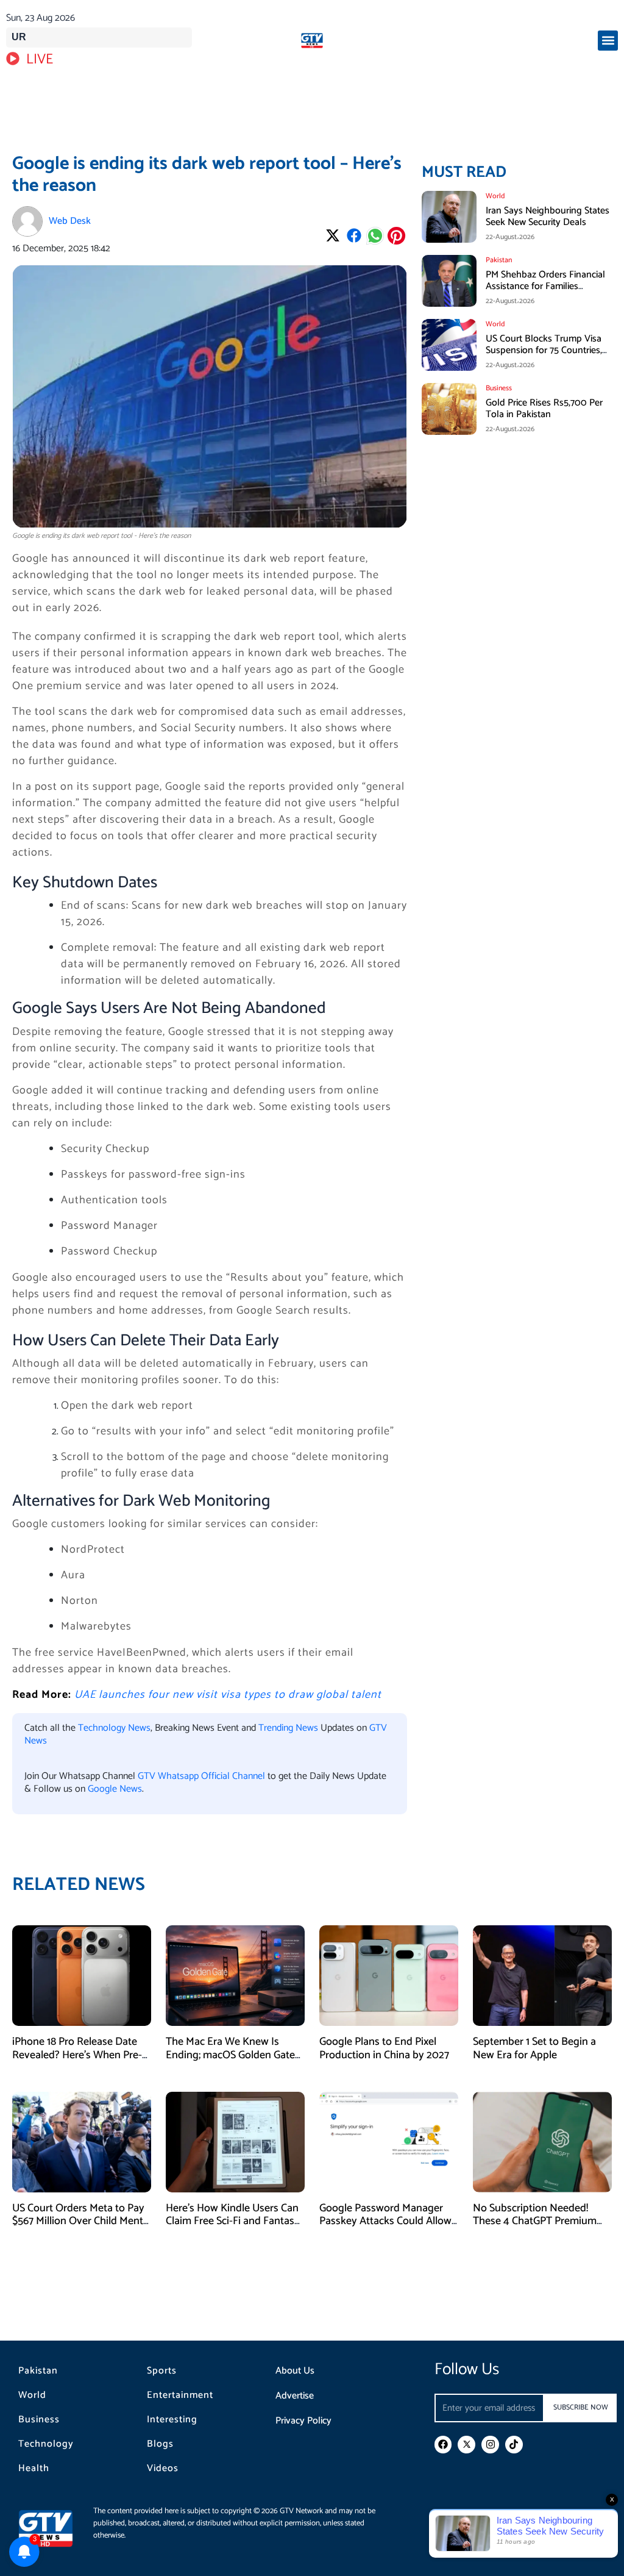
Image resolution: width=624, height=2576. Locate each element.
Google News (115, 1789)
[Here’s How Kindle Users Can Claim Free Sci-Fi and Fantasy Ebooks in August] (235, 2141)
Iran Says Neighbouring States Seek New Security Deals (548, 216)
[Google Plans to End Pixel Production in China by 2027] (389, 1976)
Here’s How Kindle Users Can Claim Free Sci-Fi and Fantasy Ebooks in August (233, 2221)
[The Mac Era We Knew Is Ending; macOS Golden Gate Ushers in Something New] (235, 1976)
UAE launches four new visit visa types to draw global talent (228, 1695)
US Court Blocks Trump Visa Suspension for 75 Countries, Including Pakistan (544, 350)
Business (39, 2420)
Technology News (114, 1728)
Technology (46, 2444)
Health (34, 2469)
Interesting (172, 2420)
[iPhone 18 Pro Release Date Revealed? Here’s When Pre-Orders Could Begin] (82, 1976)
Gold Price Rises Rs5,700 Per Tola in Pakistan (544, 409)
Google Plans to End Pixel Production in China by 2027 (384, 2048)
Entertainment (180, 2395)
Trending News (288, 1728)
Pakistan (38, 2371)
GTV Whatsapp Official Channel (203, 1776)
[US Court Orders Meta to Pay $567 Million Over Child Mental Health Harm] (82, 2141)
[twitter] (466, 2445)
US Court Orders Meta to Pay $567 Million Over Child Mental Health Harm (82, 2221)
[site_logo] (312, 41)
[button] (608, 41)
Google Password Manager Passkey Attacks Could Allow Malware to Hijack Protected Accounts (385, 2228)
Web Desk (70, 221)
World (32, 2395)
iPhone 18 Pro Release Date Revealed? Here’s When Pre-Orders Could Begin (77, 2055)
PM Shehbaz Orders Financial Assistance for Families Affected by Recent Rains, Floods (545, 292)
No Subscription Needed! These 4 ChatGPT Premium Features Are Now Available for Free (537, 2228)
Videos (163, 2469)
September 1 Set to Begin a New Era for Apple (534, 2048)
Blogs (160, 2444)
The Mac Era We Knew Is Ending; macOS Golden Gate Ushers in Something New (230, 2055)
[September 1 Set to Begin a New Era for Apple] (542, 1976)
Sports (162, 2371)
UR (19, 37)
